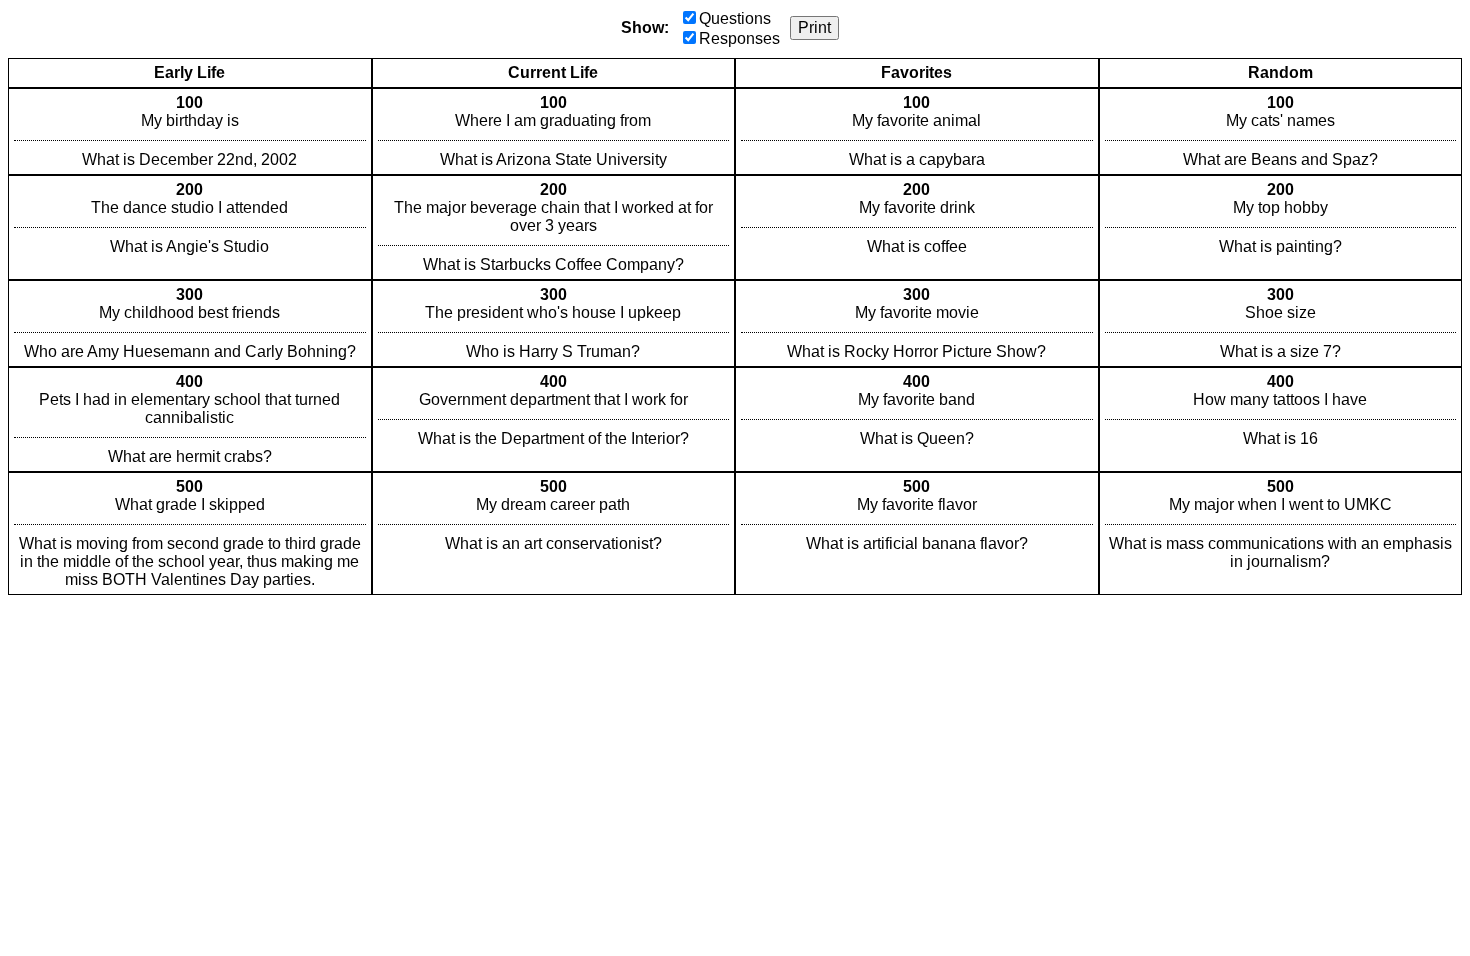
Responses (739, 38)
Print (814, 27)
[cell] (190, 131)
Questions (735, 18)
